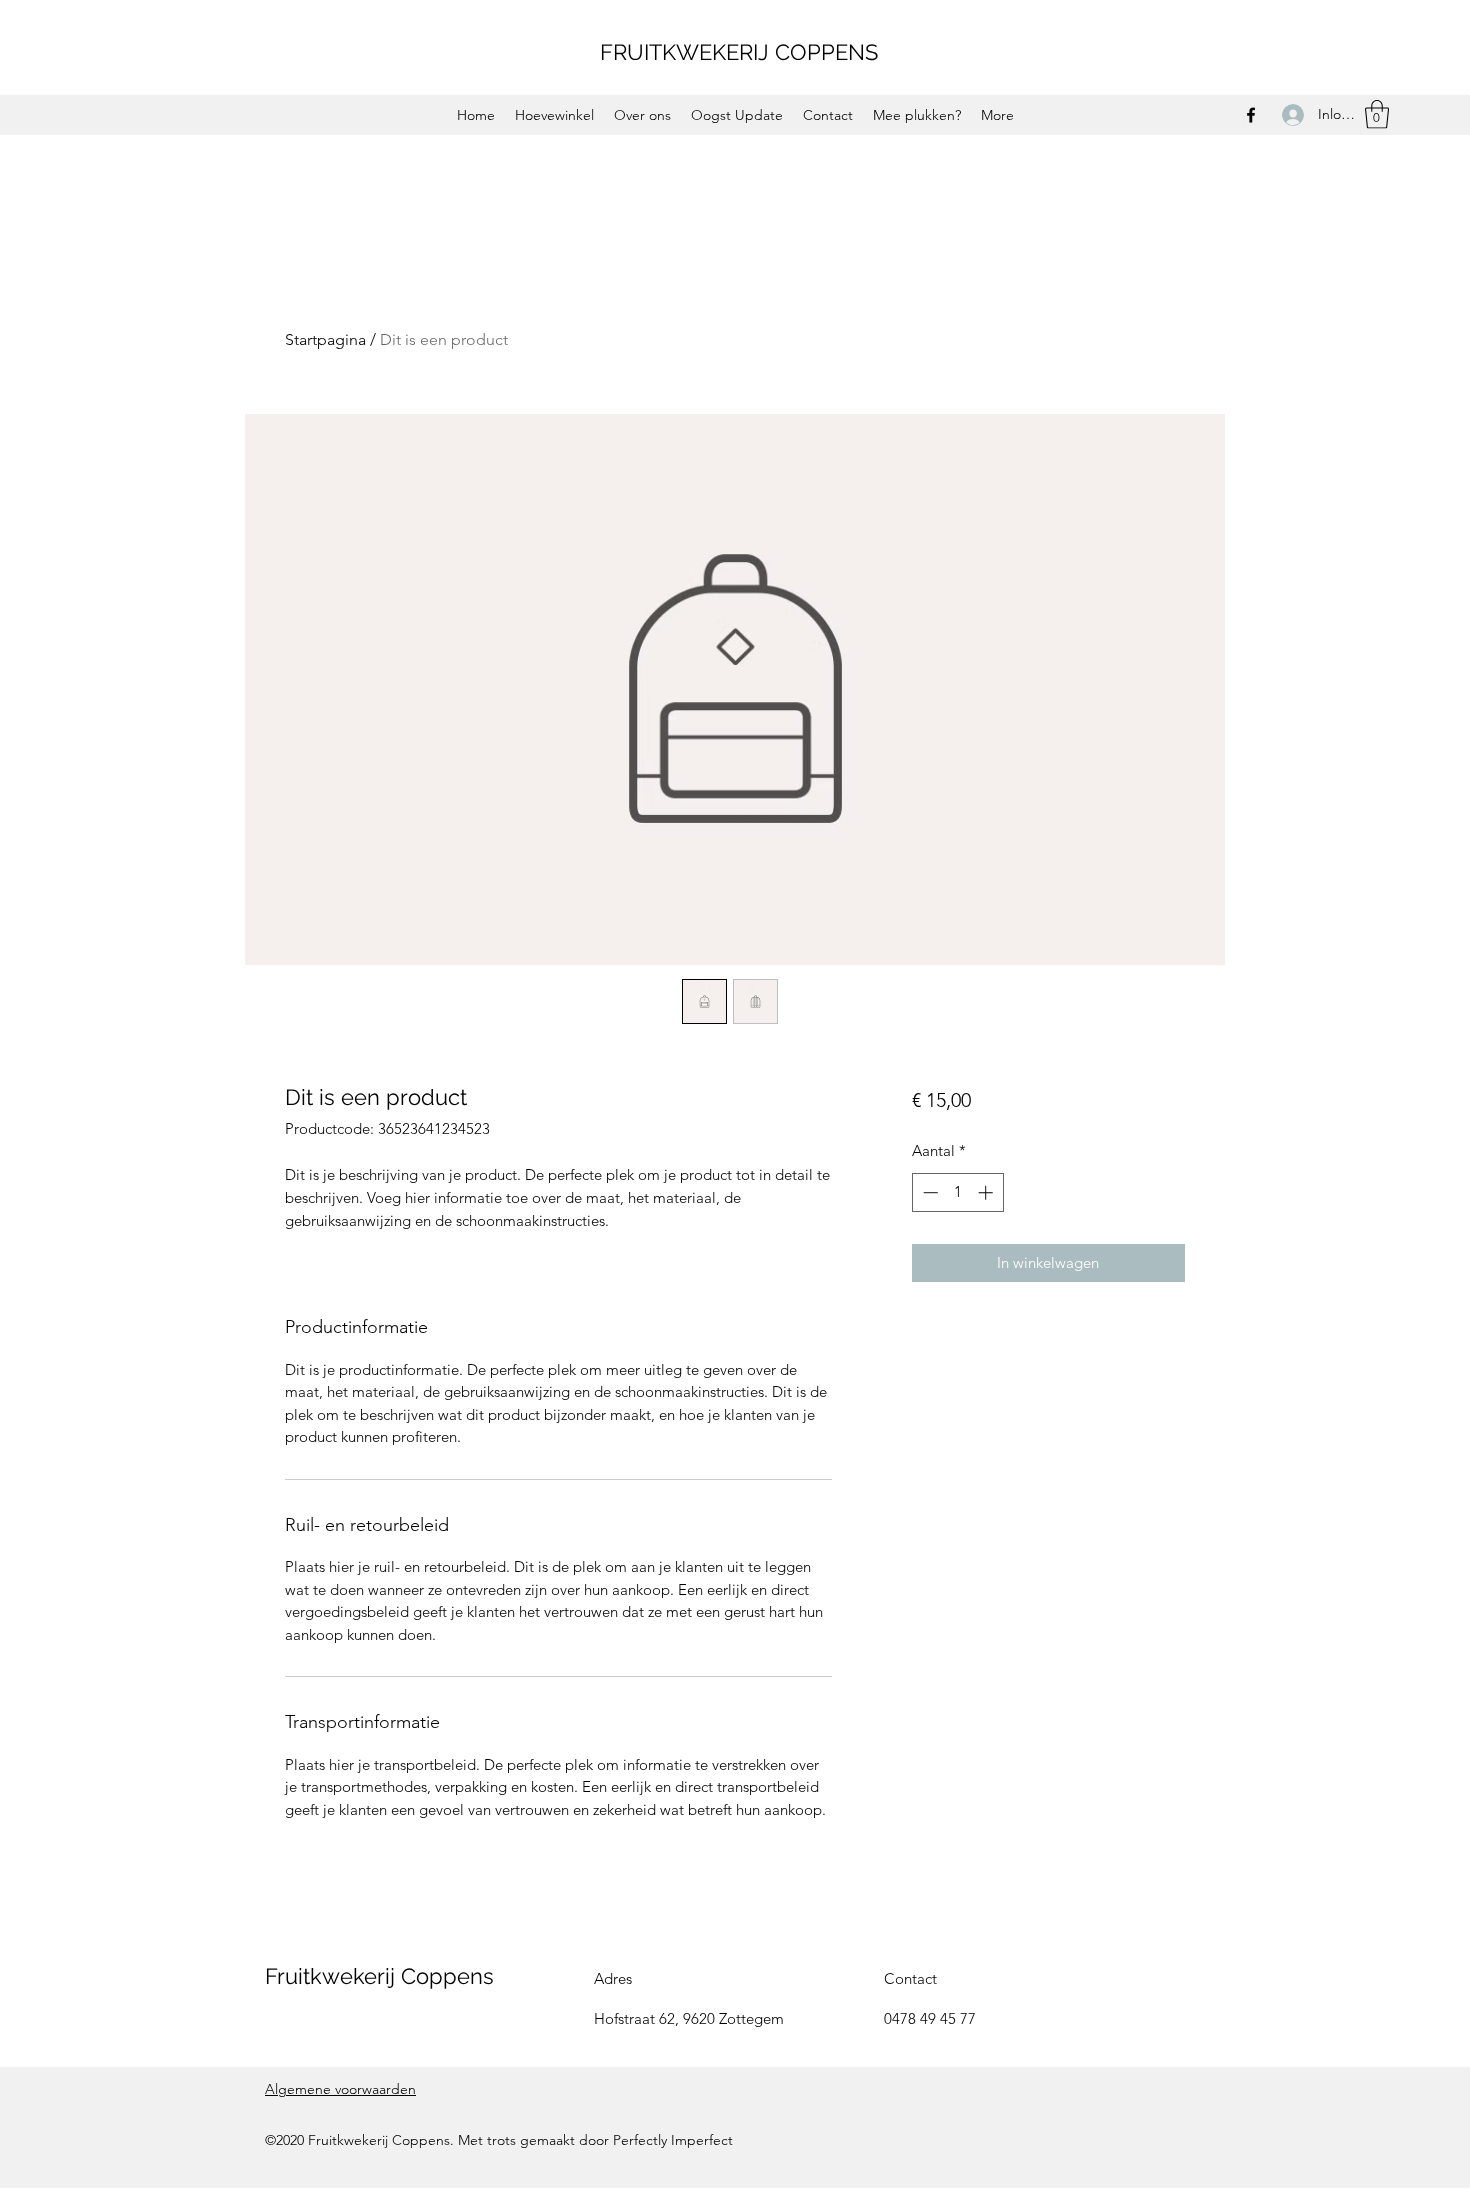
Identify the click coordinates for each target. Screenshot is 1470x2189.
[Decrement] (928, 1192)
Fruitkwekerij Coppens (379, 1976)
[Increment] (987, 1192)
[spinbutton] (957, 1192)
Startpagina (325, 339)
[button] (1377, 114)
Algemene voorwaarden (340, 2089)
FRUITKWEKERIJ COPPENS (739, 52)
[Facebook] (1251, 115)
